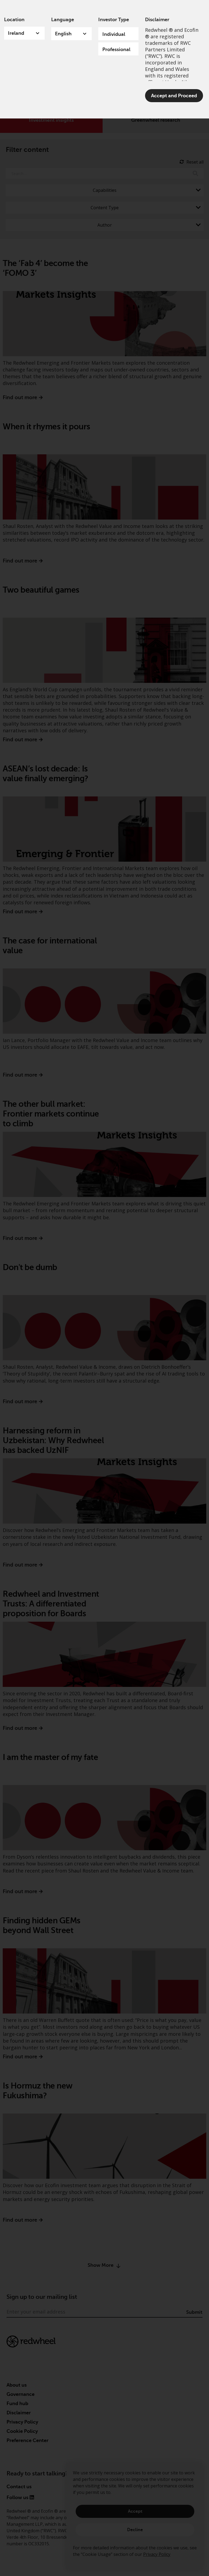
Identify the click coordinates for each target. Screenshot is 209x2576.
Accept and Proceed (174, 96)
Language (63, 20)
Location (14, 20)
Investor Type (114, 20)
